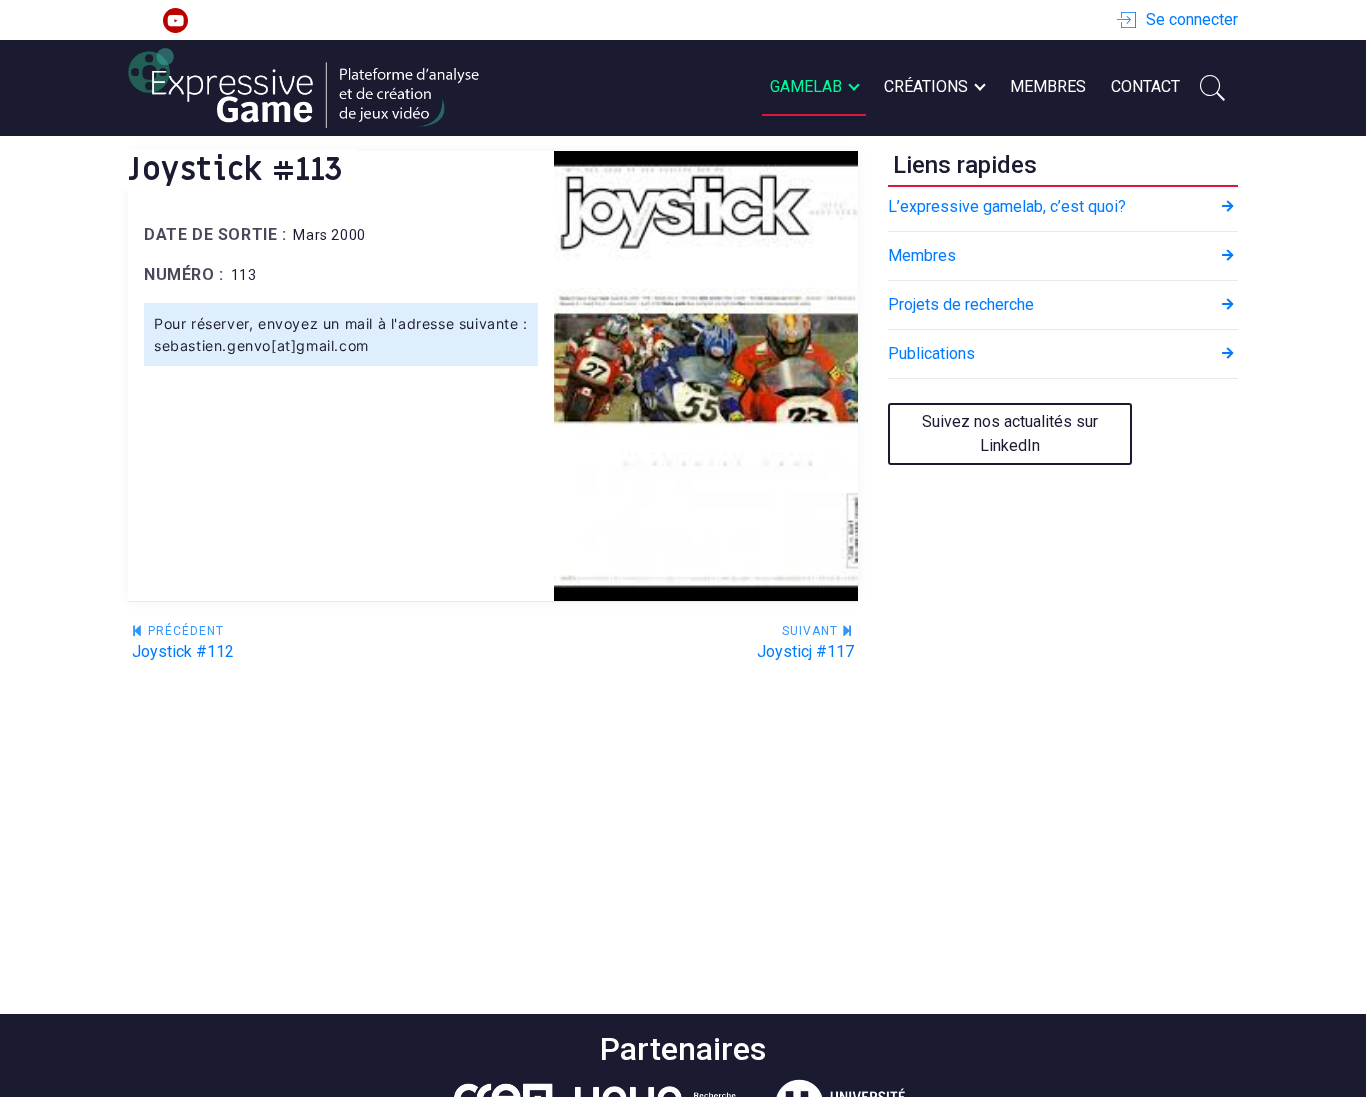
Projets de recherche (961, 304)
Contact (1145, 86)
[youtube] (175, 20)
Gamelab (806, 86)
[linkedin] (140, 20)
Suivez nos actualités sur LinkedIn (1010, 433)
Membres (1048, 86)
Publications (931, 353)
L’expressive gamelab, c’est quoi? (1007, 206)
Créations (926, 86)
